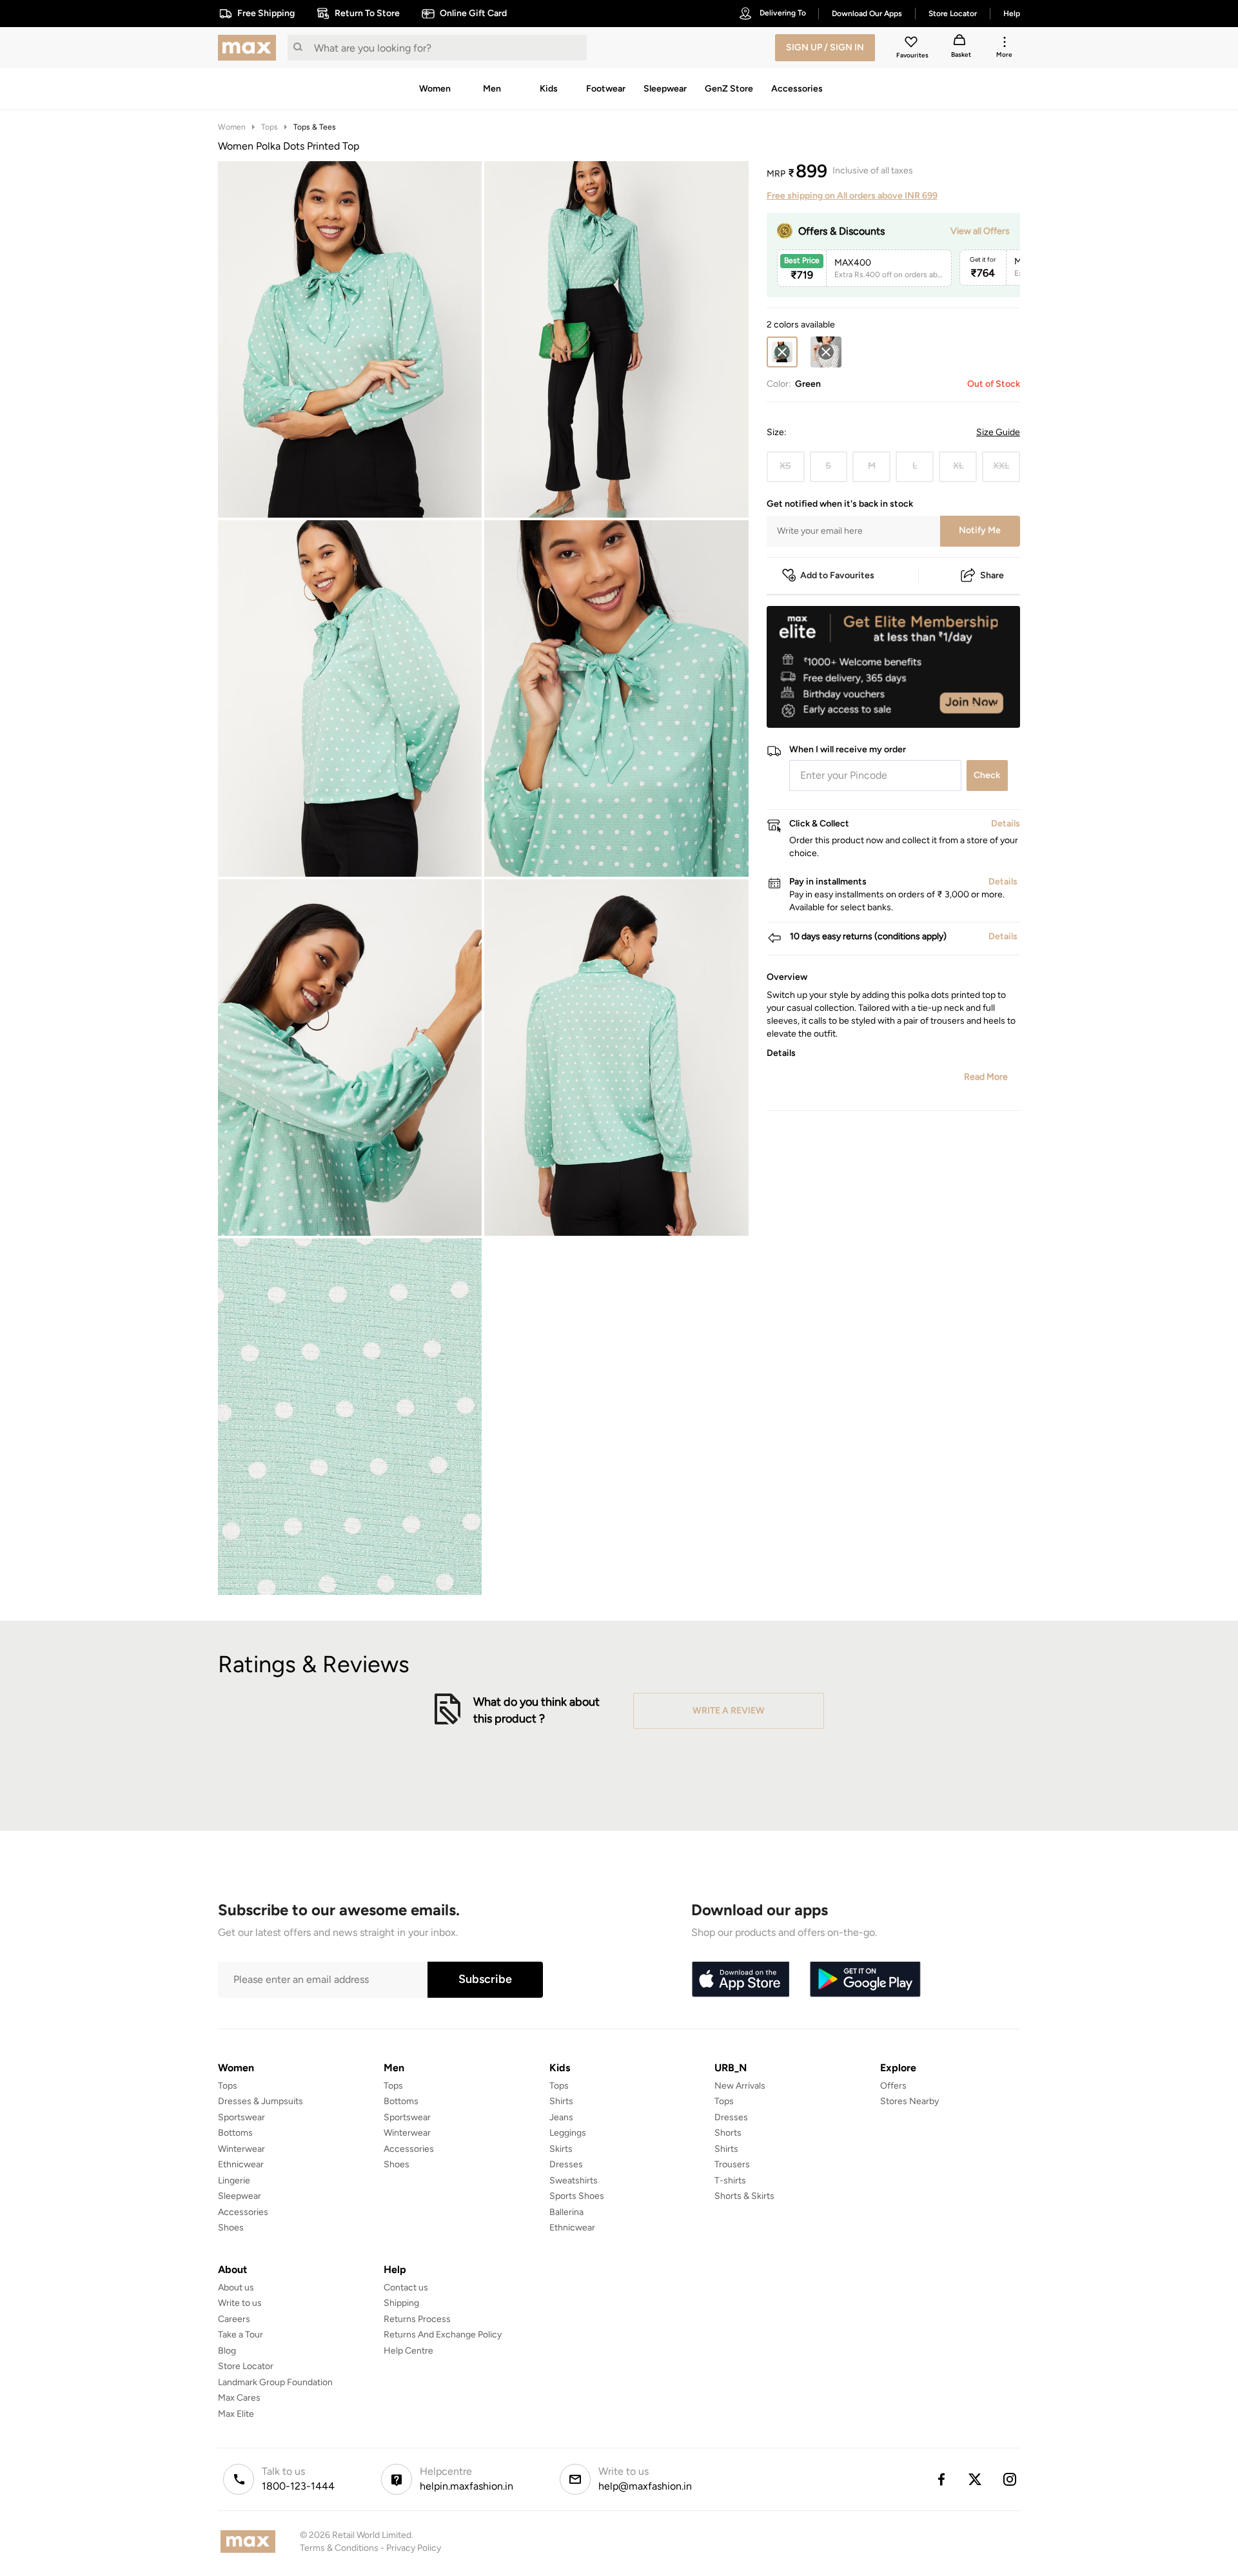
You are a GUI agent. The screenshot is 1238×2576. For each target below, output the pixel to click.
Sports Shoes (577, 2196)
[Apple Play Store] (740, 1980)
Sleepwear (240, 2196)
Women (232, 127)
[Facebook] (941, 2479)
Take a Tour (241, 2335)
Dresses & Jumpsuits (260, 2101)
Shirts (561, 2101)
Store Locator (246, 2366)
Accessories (243, 2212)
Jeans (561, 2117)
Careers (234, 2319)
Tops (270, 127)
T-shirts (730, 2181)
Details (987, 707)
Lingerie (234, 2181)
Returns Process (417, 2319)
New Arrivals (740, 2086)
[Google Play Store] (865, 1980)
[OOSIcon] (826, 352)
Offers (893, 2086)
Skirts (561, 2149)
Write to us (240, 2303)
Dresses (566, 2164)
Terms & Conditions (339, 2548)
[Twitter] (976, 2479)
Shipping (401, 2303)
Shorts (728, 2133)
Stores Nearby (909, 2101)
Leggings (568, 2133)
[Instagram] (1010, 2479)
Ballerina (566, 2212)
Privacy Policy (414, 2548)
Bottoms (235, 2133)
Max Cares (239, 2398)
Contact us (406, 2288)
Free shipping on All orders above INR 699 (852, 196)
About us (236, 2288)
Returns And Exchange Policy (443, 2335)
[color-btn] (826, 352)
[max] (250, 48)
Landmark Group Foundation (275, 2382)
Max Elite (236, 2414)
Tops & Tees (315, 127)
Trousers (732, 2164)
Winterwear (241, 2149)
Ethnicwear (241, 2164)
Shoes (231, 2228)
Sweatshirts (574, 2181)
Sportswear (241, 2117)
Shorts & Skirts (744, 2196)
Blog (227, 2351)
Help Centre (408, 2351)
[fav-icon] (912, 44)
